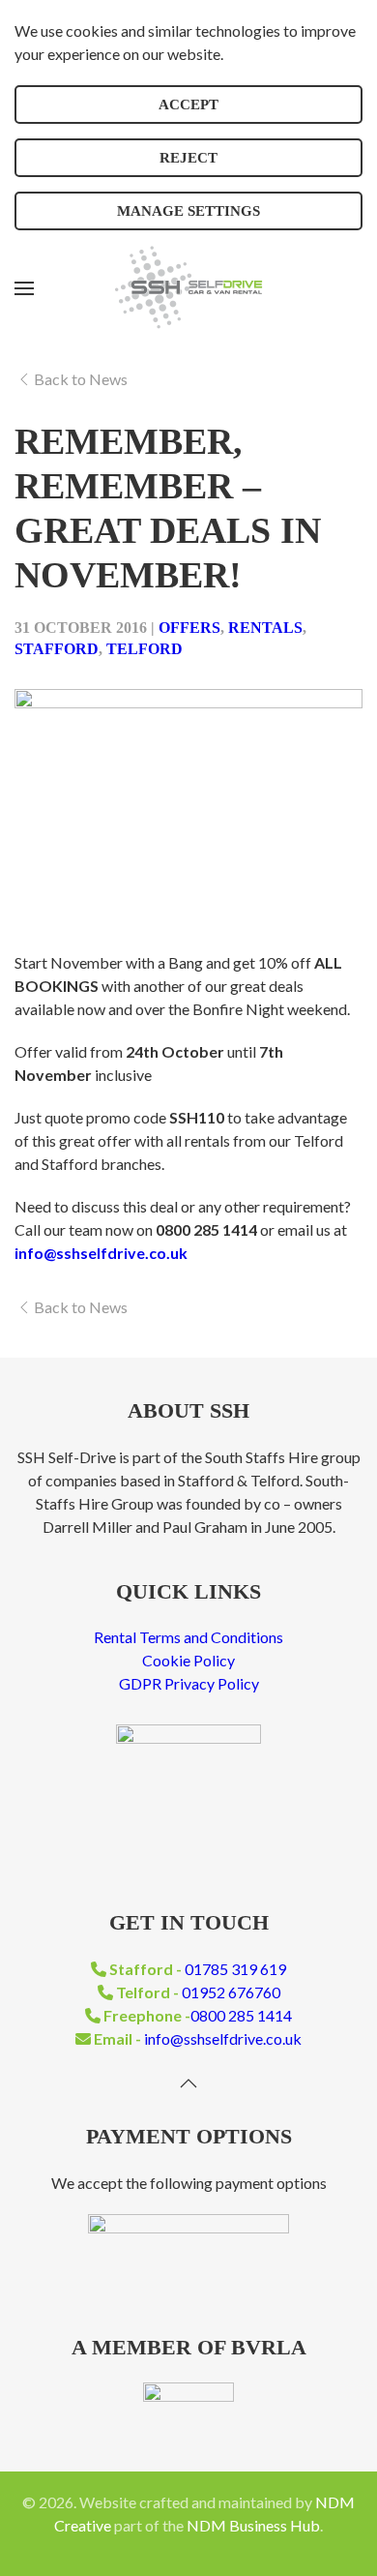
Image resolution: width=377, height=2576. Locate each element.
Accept (188, 105)
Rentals (265, 628)
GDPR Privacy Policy (189, 1683)
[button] (24, 288)
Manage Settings (188, 211)
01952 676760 (231, 1992)
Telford (145, 649)
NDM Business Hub (253, 2525)
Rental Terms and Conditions (188, 1637)
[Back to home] (188, 288)
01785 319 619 (235, 1969)
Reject (188, 158)
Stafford (57, 649)
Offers (189, 628)
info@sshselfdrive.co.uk (223, 2038)
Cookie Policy (188, 1660)
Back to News (81, 379)
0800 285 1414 (241, 2015)
